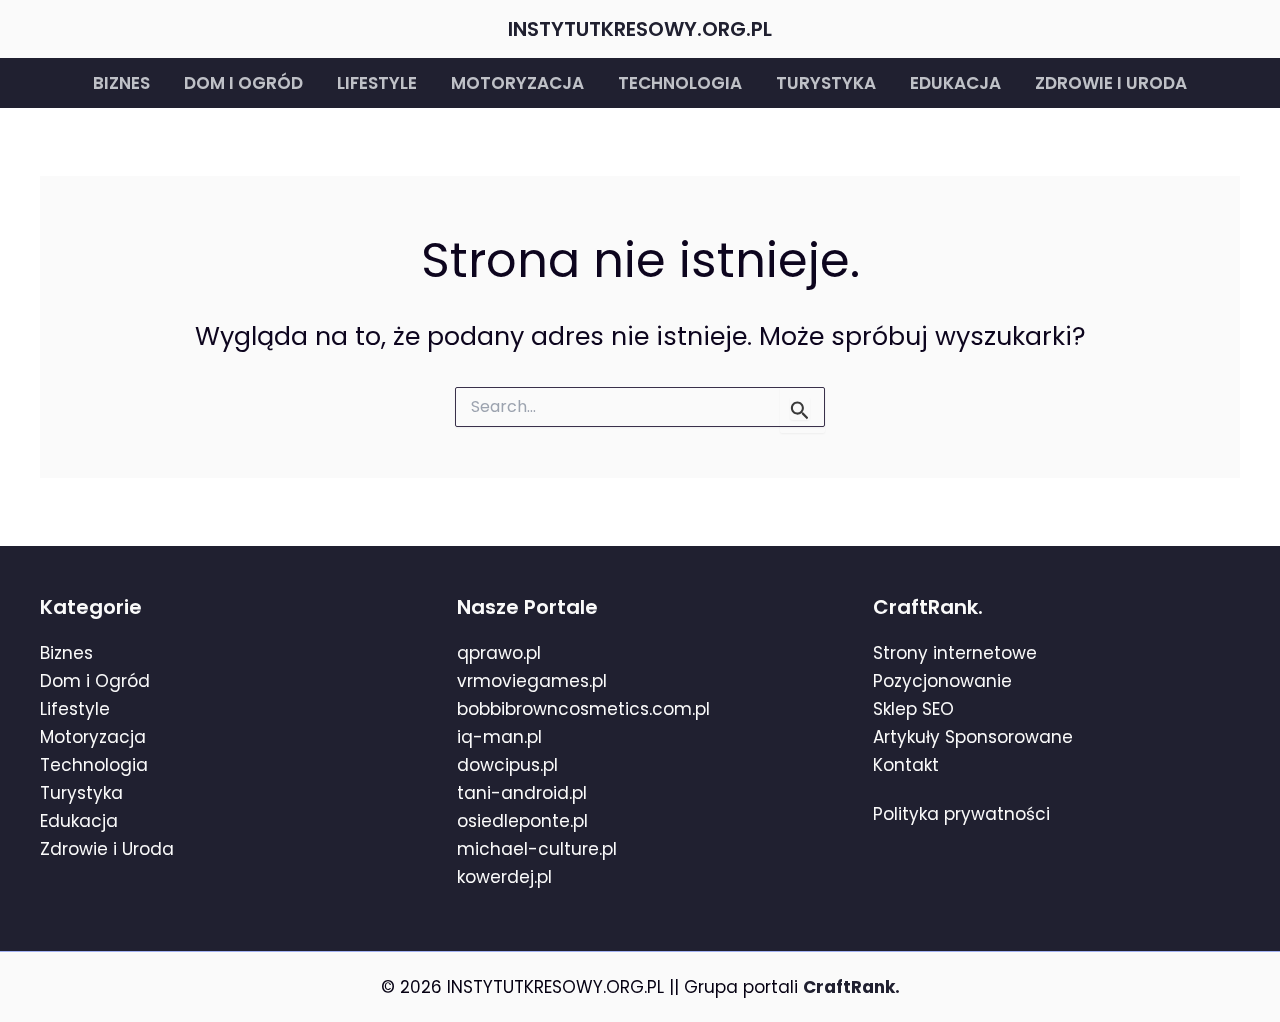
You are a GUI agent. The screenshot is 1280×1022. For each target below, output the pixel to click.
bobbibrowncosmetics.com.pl (583, 709)
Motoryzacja (517, 83)
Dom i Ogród (95, 681)
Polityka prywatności (961, 814)
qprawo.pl (499, 653)
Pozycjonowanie (942, 681)
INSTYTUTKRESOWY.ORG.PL (640, 29)
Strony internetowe (955, 653)
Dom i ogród (243, 83)
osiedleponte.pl (522, 821)
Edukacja (955, 83)
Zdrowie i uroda (1111, 83)
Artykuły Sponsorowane (973, 737)
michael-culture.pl (537, 849)
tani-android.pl (522, 793)
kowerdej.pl (504, 877)
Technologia (680, 83)
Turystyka (826, 83)
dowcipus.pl (507, 765)
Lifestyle (377, 83)
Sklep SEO (913, 709)
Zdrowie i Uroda (107, 849)
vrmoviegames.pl (532, 681)
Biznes (121, 83)
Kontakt (906, 765)
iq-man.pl (499, 737)
